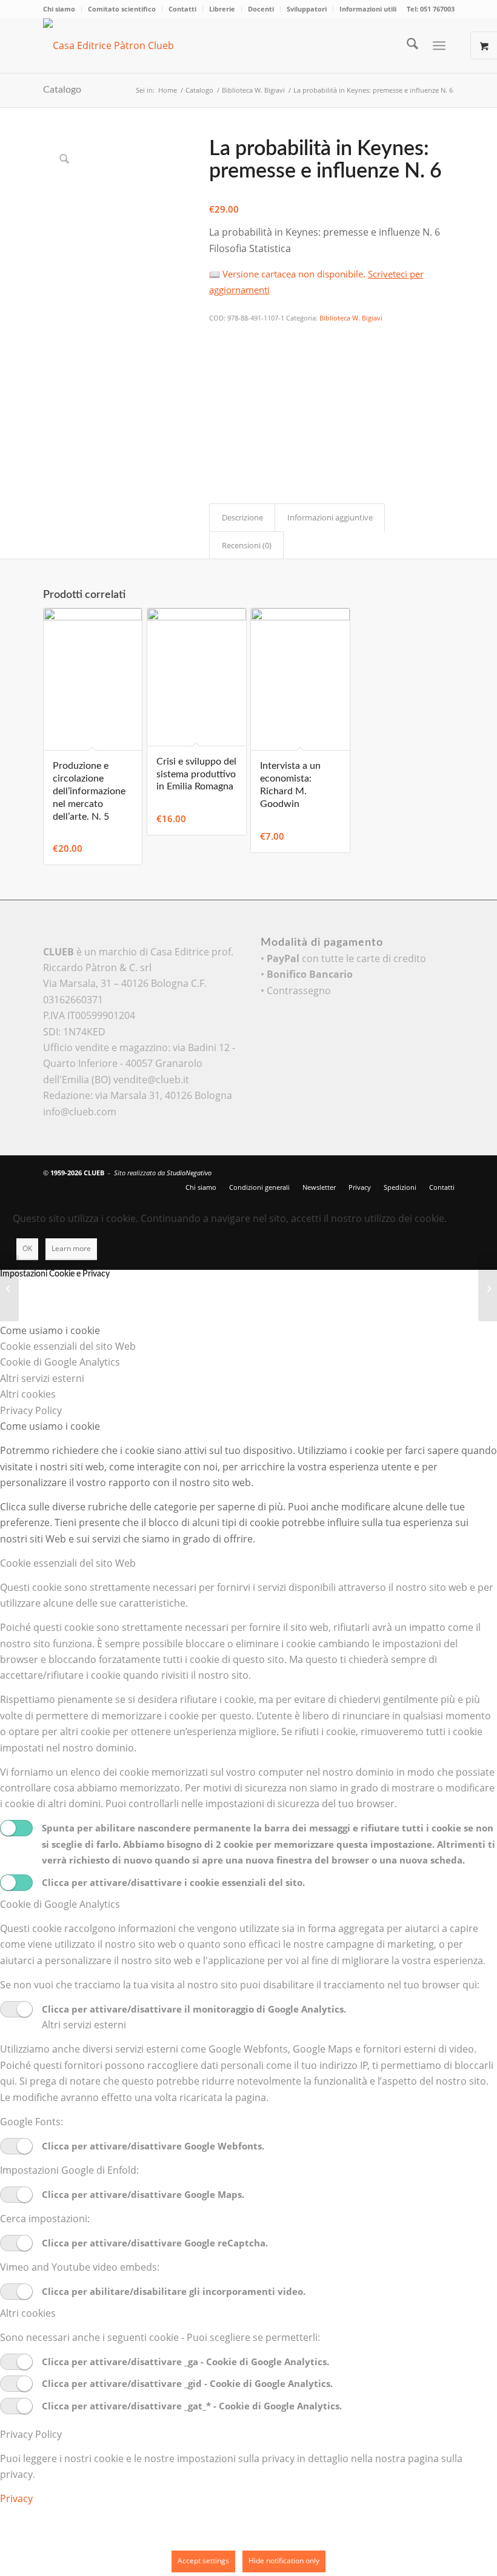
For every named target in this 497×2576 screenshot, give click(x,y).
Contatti (182, 9)
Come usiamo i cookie (50, 1426)
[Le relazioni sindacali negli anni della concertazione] (488, 1288)
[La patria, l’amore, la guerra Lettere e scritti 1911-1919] (9, 1288)
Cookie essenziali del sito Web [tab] (68, 1346)
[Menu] (439, 45)
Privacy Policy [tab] (31, 1410)
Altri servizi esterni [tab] (42, 1378)
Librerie (222, 9)
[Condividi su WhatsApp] (217, 368)
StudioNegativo (189, 1173)
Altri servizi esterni (84, 2025)
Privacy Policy (31, 2434)
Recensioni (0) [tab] (247, 545)
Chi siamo (59, 9)
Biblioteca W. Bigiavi (351, 318)
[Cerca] (406, 45)
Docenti (261, 9)
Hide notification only (284, 2561)
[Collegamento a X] (391, 1171)
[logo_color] (125, 45)
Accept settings (203, 2561)
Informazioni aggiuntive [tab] (330, 517)
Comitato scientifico (122, 9)
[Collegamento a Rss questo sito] (445, 1171)
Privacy (16, 2498)
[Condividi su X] (217, 352)
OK (27, 1248)
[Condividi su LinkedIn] (217, 402)
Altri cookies (28, 2313)
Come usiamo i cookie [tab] (50, 1330)
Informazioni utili (368, 9)
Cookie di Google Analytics (60, 1904)
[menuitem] (62, 9)
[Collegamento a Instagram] (217, 451)
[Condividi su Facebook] (217, 335)
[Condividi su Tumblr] (217, 418)
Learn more (71, 1248)
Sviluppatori (307, 9)
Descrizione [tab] (242, 517)
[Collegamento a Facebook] (409, 1171)
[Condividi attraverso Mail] (217, 435)
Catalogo (62, 90)
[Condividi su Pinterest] (217, 385)
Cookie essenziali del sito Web (68, 1563)
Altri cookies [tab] (28, 1394)
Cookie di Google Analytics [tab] (60, 1362)
